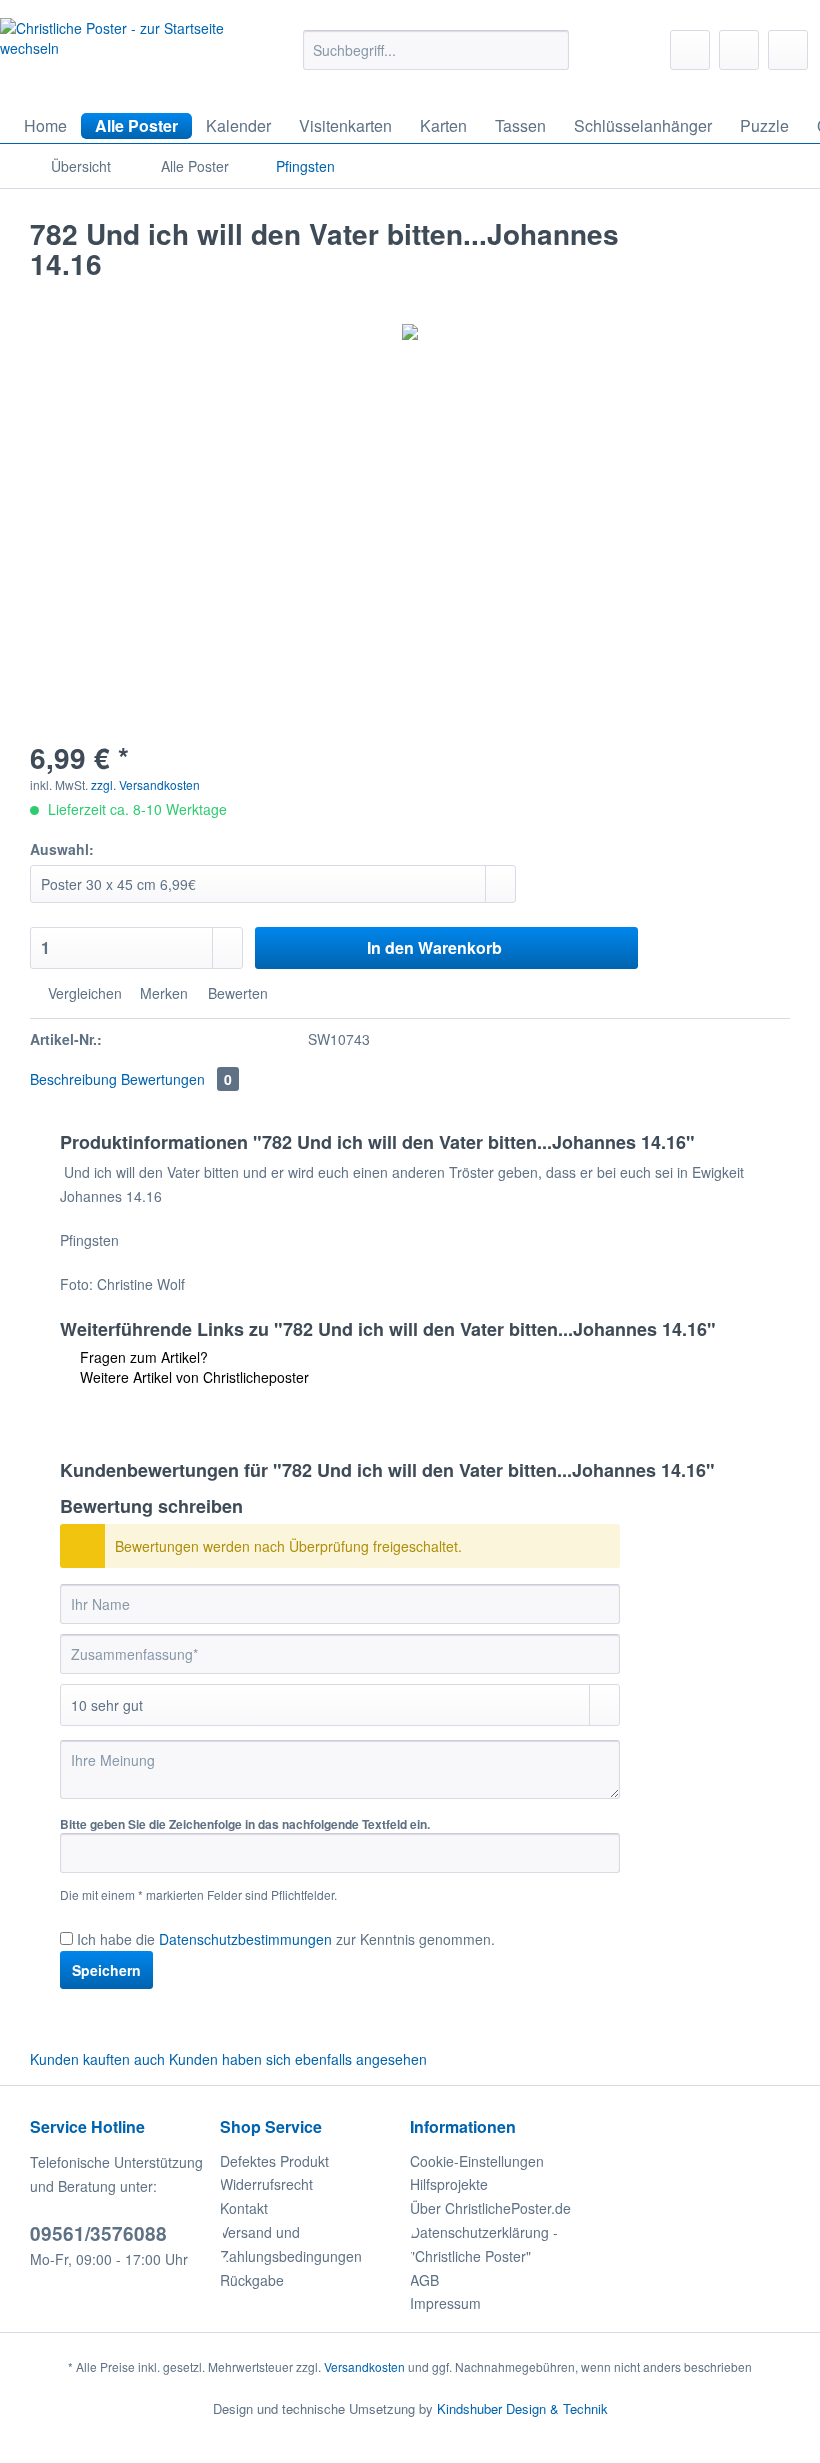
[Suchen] (550, 50)
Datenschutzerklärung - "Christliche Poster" (484, 2244)
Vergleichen (83, 993)
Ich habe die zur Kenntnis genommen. (286, 1939)
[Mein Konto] (739, 50)
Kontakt (244, 2208)
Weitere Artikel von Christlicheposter (192, 1377)
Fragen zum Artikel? (142, 1357)
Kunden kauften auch (97, 2059)
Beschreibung (73, 1079)
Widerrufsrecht (266, 2184)
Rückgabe (252, 2280)
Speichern (106, 1970)
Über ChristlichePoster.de (490, 2208)
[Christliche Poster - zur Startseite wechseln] (113, 55)
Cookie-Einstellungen (477, 2161)
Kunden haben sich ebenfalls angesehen (298, 2059)
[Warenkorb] (788, 50)
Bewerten (236, 993)
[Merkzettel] (690, 50)
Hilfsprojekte (449, 2184)
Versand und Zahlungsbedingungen (291, 2244)
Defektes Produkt (274, 2161)
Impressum (445, 2303)
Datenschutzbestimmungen (245, 1939)
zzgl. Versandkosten (145, 784)
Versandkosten (364, 2366)
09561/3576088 (98, 2233)
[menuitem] (436, 60)
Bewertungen (176, 1079)
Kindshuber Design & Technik (522, 2408)
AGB (424, 2280)
